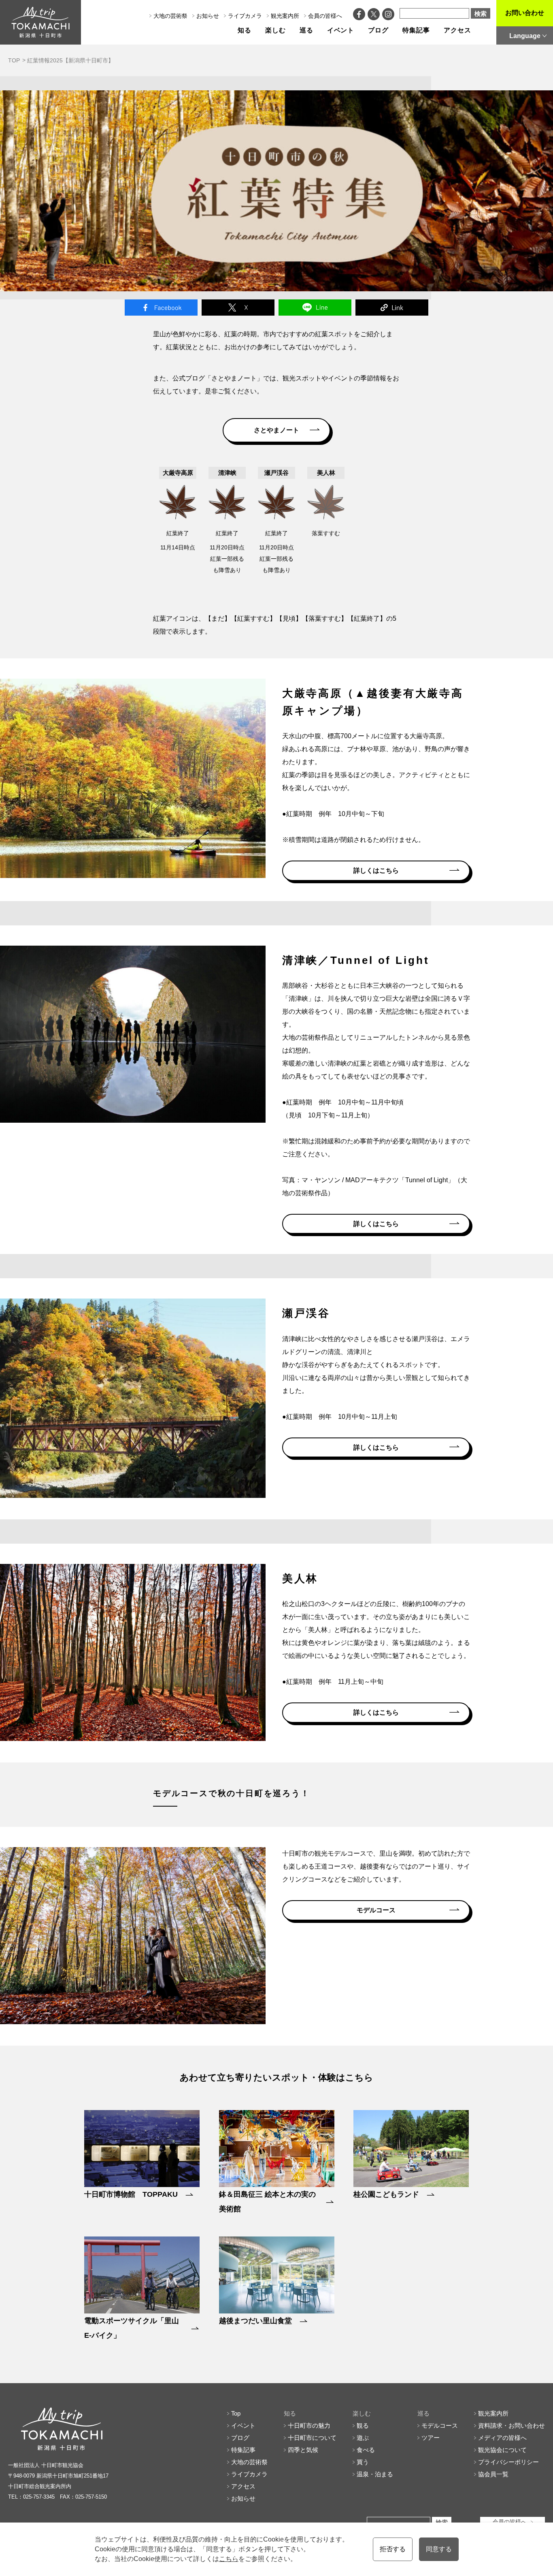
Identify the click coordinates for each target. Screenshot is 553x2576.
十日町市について (312, 2438)
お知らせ (208, 16)
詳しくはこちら (376, 870)
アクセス (457, 30)
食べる (366, 2450)
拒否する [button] (393, 2549)
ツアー (431, 2438)
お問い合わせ (525, 13)
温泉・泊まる (375, 2474)
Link (392, 308)
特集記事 (416, 30)
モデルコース (376, 1910)
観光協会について (502, 2450)
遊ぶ (363, 2438)
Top (236, 2413)
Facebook (161, 308)
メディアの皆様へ (502, 2438)
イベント (341, 30)
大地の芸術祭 (170, 16)
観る (363, 2425)
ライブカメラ (245, 16)
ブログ (378, 30)
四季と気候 (303, 2450)
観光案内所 (285, 16)
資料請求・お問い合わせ (512, 2425)
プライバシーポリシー (508, 2462)
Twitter (238, 308)
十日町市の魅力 (309, 2425)
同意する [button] (439, 2549)
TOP (14, 60)
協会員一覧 (493, 2474)
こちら (229, 2559)
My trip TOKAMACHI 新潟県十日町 (40, 22)
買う (363, 2462)
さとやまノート (276, 430)
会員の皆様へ (325, 16)
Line (315, 308)
